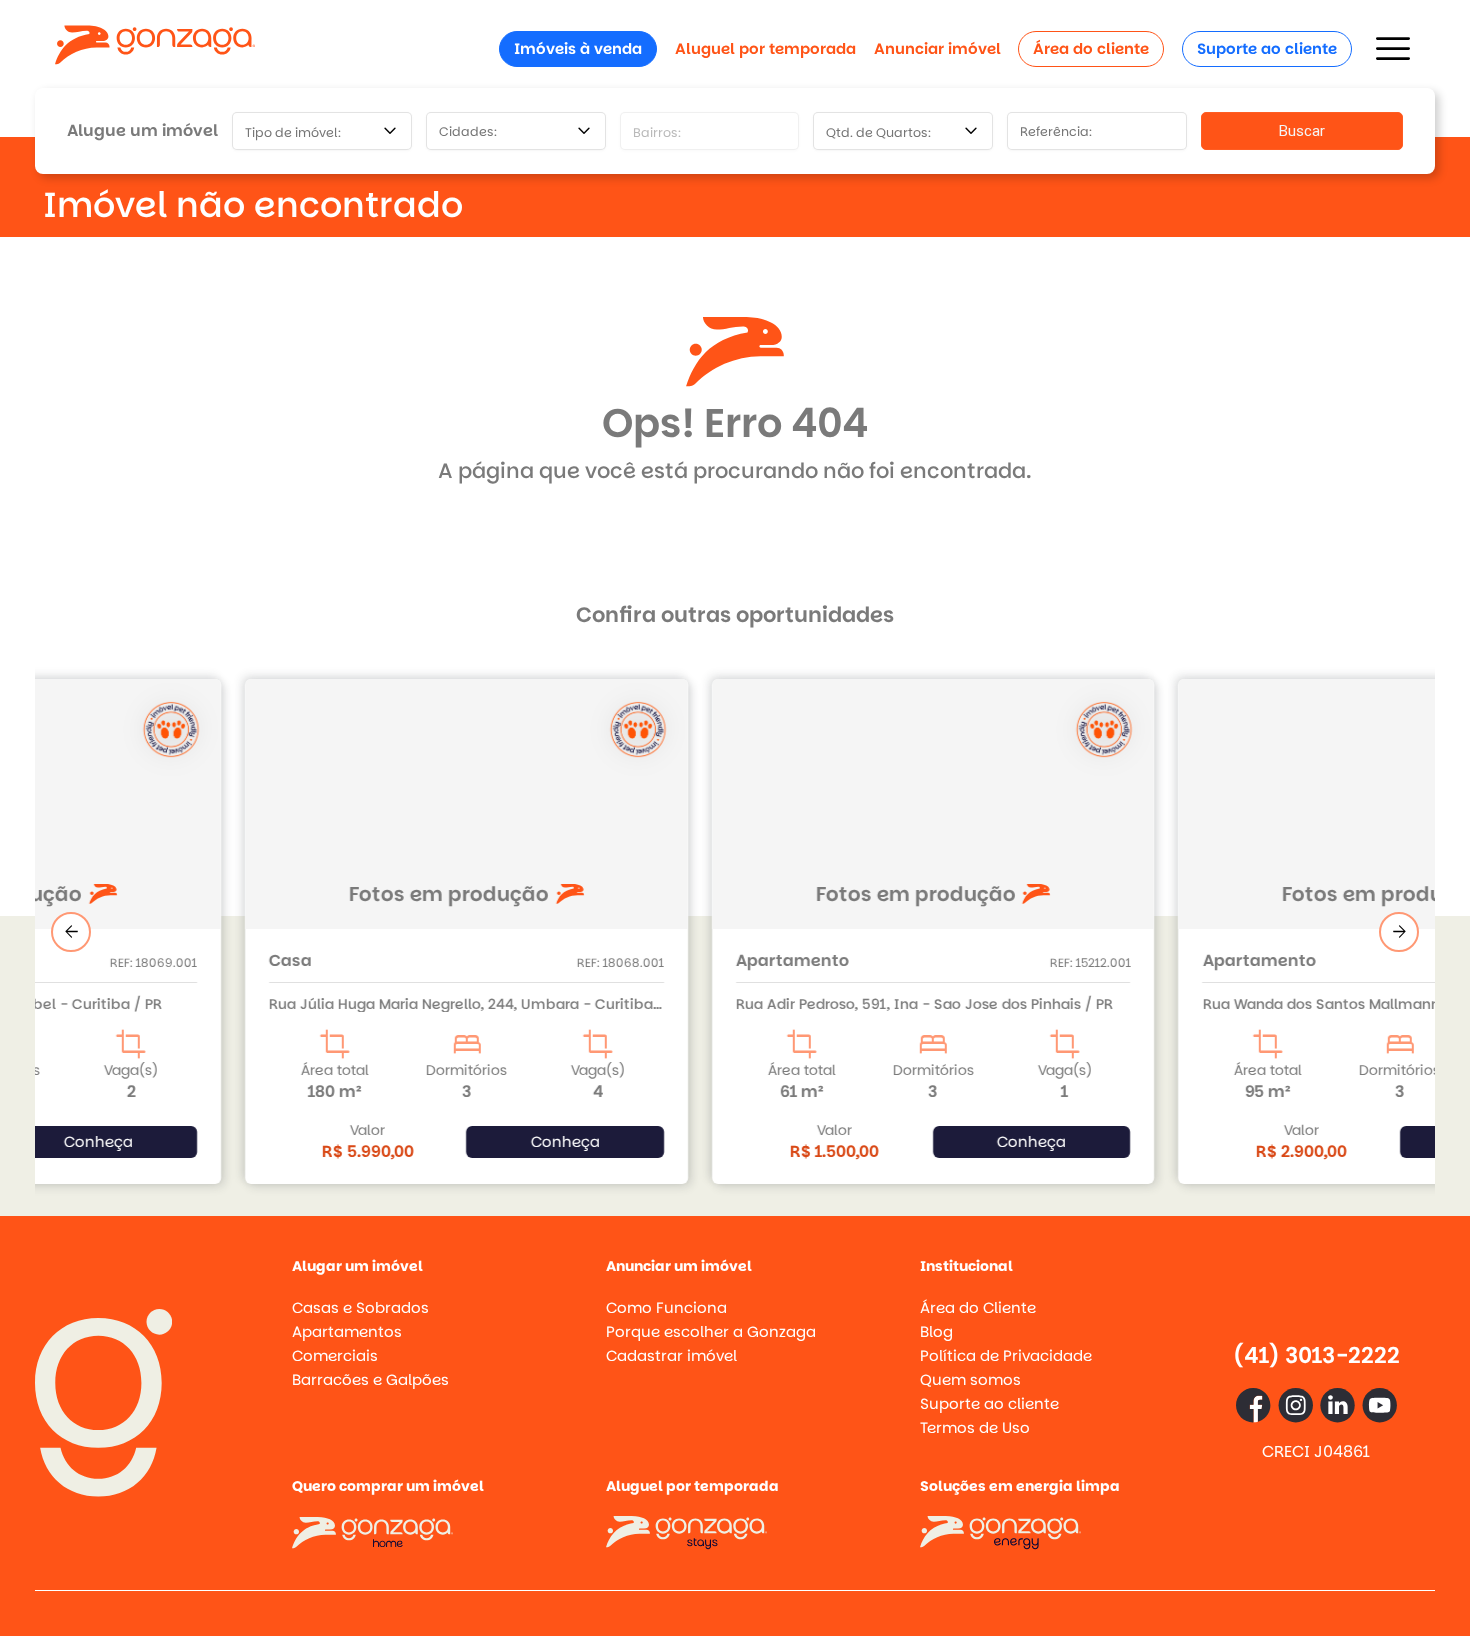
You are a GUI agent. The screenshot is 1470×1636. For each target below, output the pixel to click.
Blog (936, 1331)
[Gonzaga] (155, 48)
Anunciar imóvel (937, 48)
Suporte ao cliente (1267, 48)
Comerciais (335, 1355)
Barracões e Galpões (370, 1379)
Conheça (366, 1141)
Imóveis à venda (578, 48)
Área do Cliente (978, 1307)
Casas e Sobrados (360, 1307)
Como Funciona (666, 1307)
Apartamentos (347, 1331)
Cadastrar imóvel (671, 1355)
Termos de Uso (975, 1427)
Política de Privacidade (1006, 1355)
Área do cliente (1091, 48)
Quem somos (970, 1379)
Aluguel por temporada (765, 48)
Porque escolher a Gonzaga (711, 1331)
